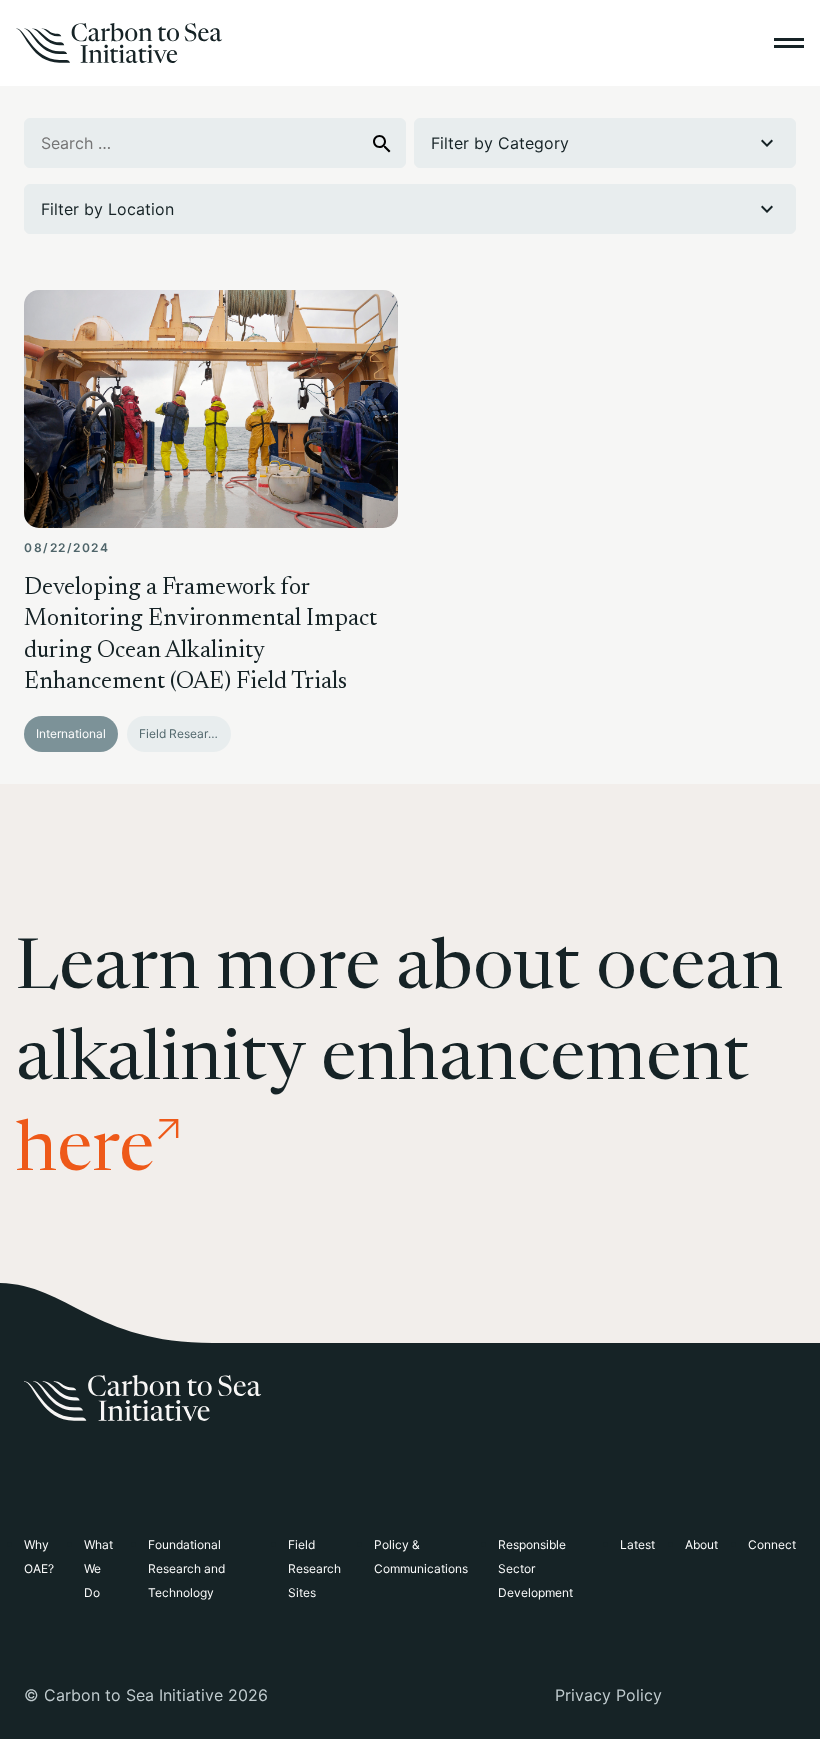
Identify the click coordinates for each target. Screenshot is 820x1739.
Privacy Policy (608, 1695)
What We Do (98, 1568)
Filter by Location (107, 209)
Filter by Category (500, 143)
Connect (772, 1544)
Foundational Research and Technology (186, 1568)
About (701, 1544)
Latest (637, 1544)
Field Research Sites (314, 1568)
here (85, 1154)
